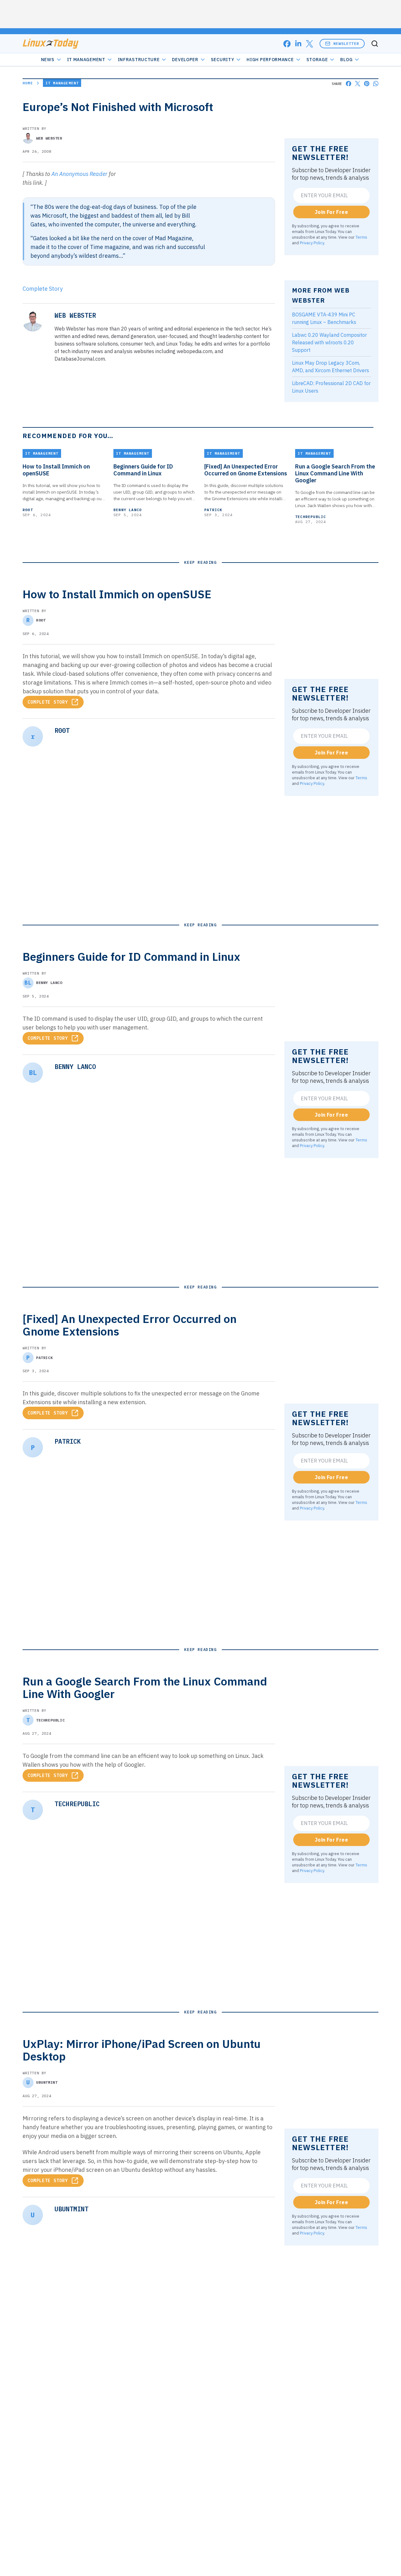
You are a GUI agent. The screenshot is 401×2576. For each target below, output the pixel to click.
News (48, 60)
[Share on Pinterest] (367, 84)
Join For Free (331, 212)
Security (223, 60)
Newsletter (346, 43)
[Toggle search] (375, 44)
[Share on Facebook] (349, 84)
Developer (185, 60)
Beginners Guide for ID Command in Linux (143, 470)
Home (28, 83)
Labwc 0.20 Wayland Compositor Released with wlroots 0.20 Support (329, 342)
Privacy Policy (312, 243)
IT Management (86, 60)
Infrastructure (139, 60)
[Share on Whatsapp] (376, 84)
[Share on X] (358, 84)
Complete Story (43, 289)
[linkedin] (298, 44)
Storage (317, 60)
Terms (361, 237)
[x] (310, 44)
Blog (346, 60)
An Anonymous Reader (79, 174)
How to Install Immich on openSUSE (56, 470)
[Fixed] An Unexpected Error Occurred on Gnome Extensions (246, 470)
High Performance (270, 60)
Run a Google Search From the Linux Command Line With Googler (335, 473)
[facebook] (287, 44)
